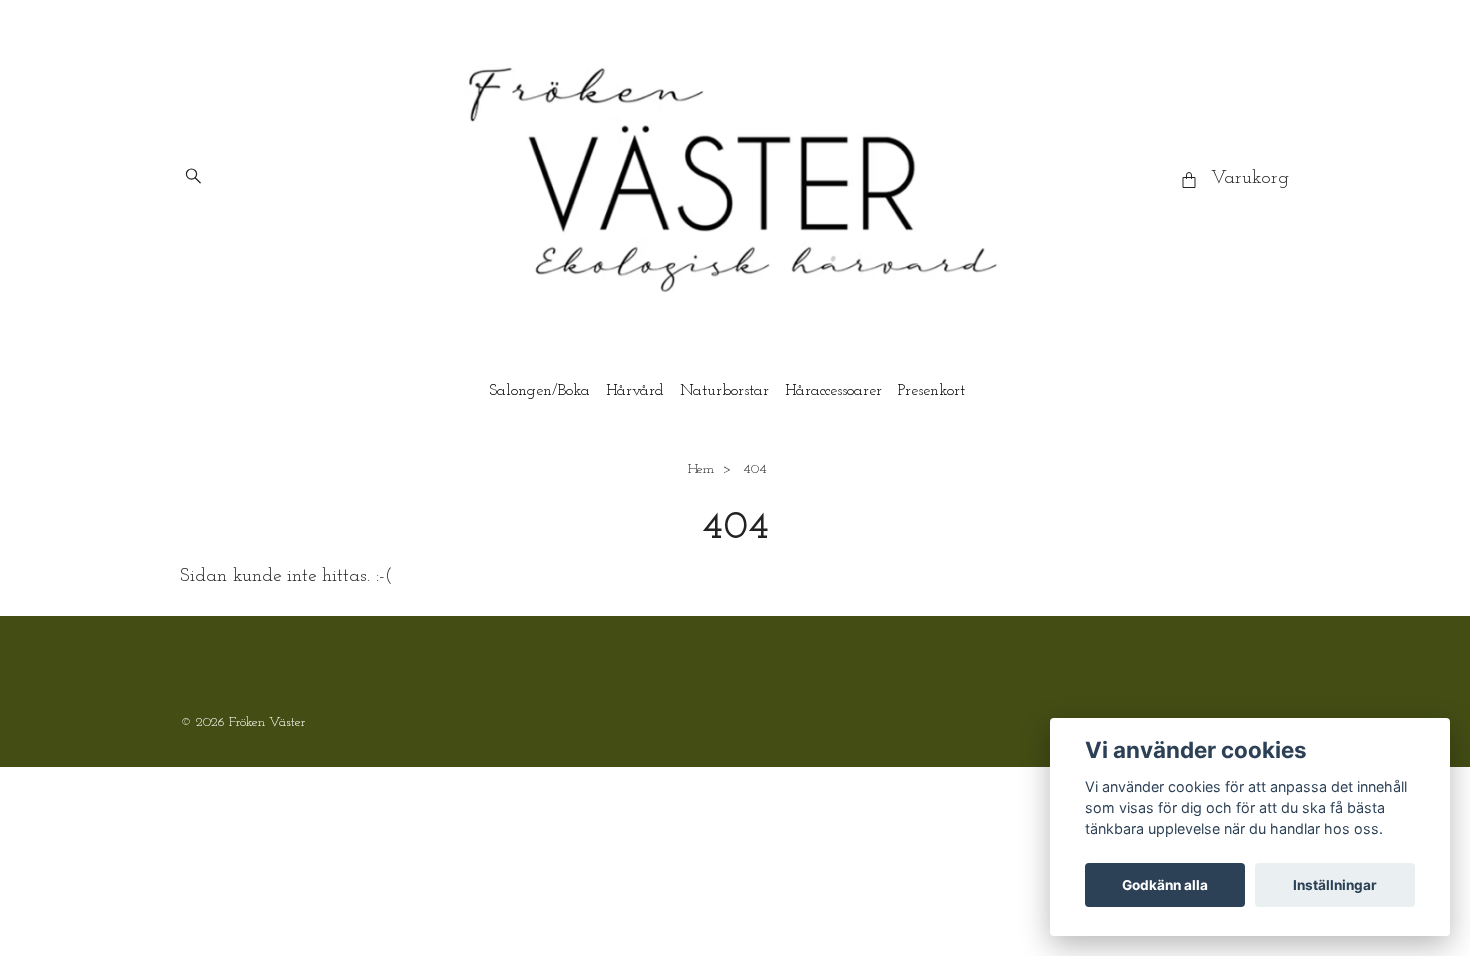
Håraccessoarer (833, 391)
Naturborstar (724, 391)
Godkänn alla (1165, 885)
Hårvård (635, 391)
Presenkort (931, 391)
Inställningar (1335, 885)
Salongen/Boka (539, 391)
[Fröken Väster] (735, 179)
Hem (701, 469)
